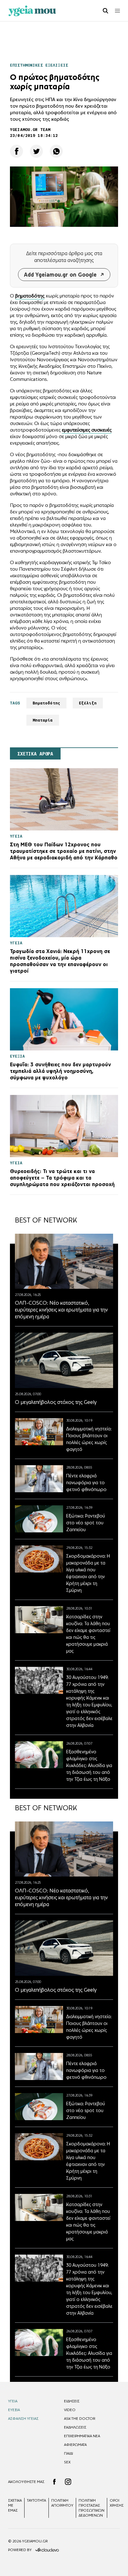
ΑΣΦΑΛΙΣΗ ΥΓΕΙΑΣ (23, 2419)
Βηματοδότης (46, 703)
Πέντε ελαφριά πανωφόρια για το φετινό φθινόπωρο (86, 1482)
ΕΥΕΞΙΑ (14, 2410)
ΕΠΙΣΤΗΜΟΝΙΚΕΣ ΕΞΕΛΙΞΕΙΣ (39, 65)
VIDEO (70, 2410)
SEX (67, 2462)
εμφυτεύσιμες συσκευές (87, 430)
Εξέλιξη (88, 703)
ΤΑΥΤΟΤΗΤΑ (37, 2500)
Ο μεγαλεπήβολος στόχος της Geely (56, 1402)
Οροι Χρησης (117, 2503)
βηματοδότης (30, 296)
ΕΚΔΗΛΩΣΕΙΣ (75, 2427)
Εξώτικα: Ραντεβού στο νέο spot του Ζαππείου (86, 1523)
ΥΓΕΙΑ (13, 2401)
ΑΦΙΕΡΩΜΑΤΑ (75, 2445)
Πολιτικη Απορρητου (62, 2503)
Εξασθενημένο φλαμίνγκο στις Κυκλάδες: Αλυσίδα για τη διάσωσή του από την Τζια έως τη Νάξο (89, 1765)
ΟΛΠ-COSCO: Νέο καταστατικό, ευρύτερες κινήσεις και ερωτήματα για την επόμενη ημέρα (61, 1310)
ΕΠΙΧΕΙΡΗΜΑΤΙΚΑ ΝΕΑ (82, 2436)
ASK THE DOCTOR (80, 2419)
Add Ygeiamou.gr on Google (60, 275)
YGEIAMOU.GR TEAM (30, 130)
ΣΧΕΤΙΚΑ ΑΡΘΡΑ (35, 754)
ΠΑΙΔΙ (69, 2453)
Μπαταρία (43, 720)
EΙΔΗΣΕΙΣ (72, 2401)
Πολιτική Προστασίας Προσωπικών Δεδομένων (91, 2508)
